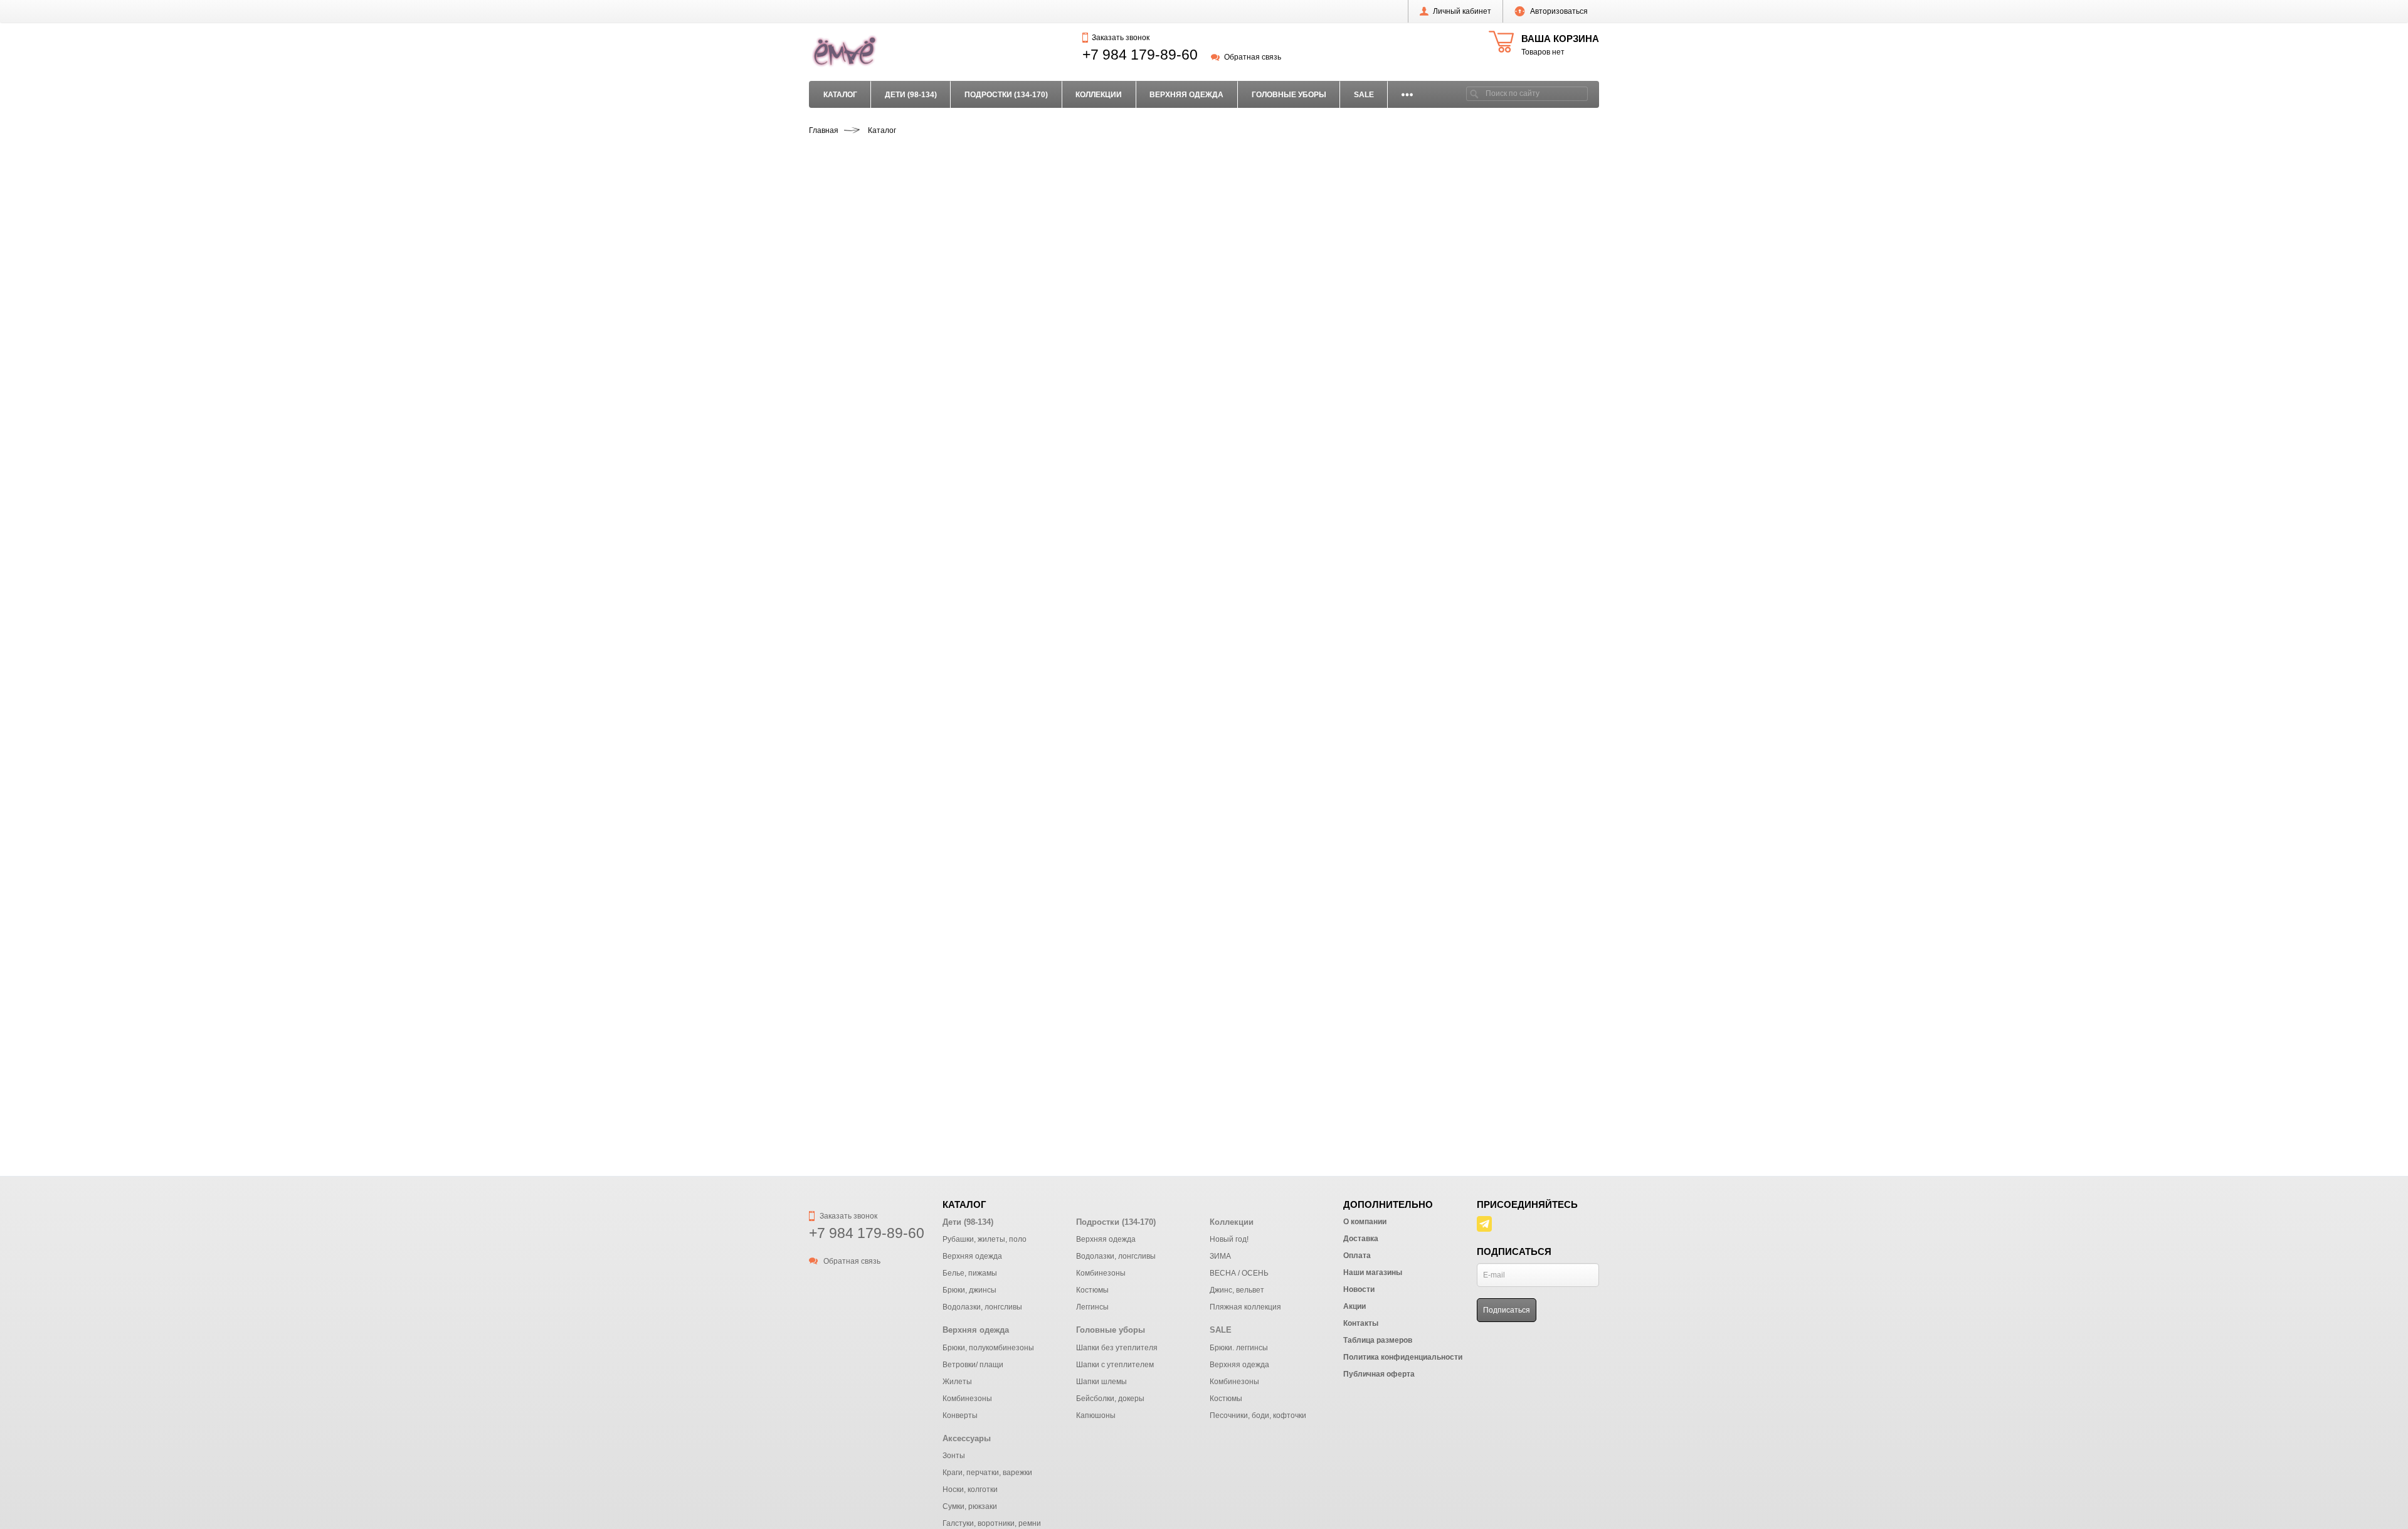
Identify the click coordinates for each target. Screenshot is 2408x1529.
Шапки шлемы (1101, 1382)
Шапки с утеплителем (1115, 1365)
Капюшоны (1096, 1415)
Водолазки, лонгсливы (982, 1307)
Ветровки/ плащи (973, 1365)
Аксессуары (967, 1438)
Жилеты (957, 1382)
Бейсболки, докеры (1110, 1399)
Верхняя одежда (1186, 95)
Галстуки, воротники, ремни (992, 1523)
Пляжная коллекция (1245, 1307)
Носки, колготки (970, 1489)
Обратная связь (1252, 57)
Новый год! (1229, 1239)
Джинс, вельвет (1237, 1290)
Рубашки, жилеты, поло (985, 1239)
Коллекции (1099, 95)
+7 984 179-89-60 (1140, 55)
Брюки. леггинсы (1239, 1348)
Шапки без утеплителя (1117, 1348)
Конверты (960, 1415)
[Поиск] (1474, 94)
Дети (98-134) (911, 95)
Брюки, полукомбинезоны (988, 1348)
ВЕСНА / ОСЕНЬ (1239, 1273)
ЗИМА (1220, 1256)
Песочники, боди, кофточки (1258, 1415)
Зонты (954, 1456)
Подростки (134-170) (1006, 95)
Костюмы (1092, 1290)
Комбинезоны (1101, 1273)
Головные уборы (1289, 95)
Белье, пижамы (970, 1273)
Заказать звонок (1120, 38)
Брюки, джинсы (969, 1290)
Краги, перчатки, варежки (987, 1473)
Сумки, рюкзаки (970, 1506)
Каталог (840, 95)
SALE (1364, 95)
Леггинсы (1092, 1307)
